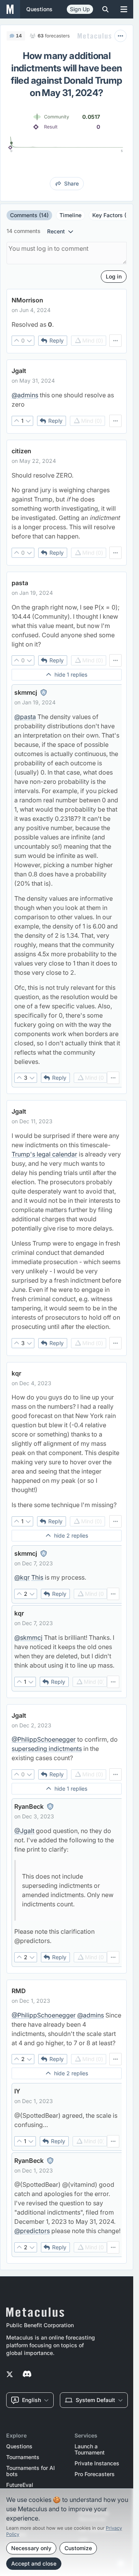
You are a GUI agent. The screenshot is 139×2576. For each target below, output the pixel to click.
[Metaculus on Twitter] (10, 2375)
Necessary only (31, 2548)
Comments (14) (29, 215)
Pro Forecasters (95, 2474)
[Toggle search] (105, 9)
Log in (114, 276)
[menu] (115, 341)
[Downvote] (29, 341)
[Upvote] (17, 341)
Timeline (70, 215)
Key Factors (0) (112, 215)
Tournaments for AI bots (31, 2471)
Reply (57, 340)
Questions (19, 2446)
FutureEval (20, 2485)
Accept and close (34, 2563)
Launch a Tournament (90, 2449)
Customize (78, 2548)
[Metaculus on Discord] (27, 2375)
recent (56, 231)
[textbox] (67, 324)
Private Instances (97, 2463)
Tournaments (23, 2457)
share (71, 183)
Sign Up (80, 9)
